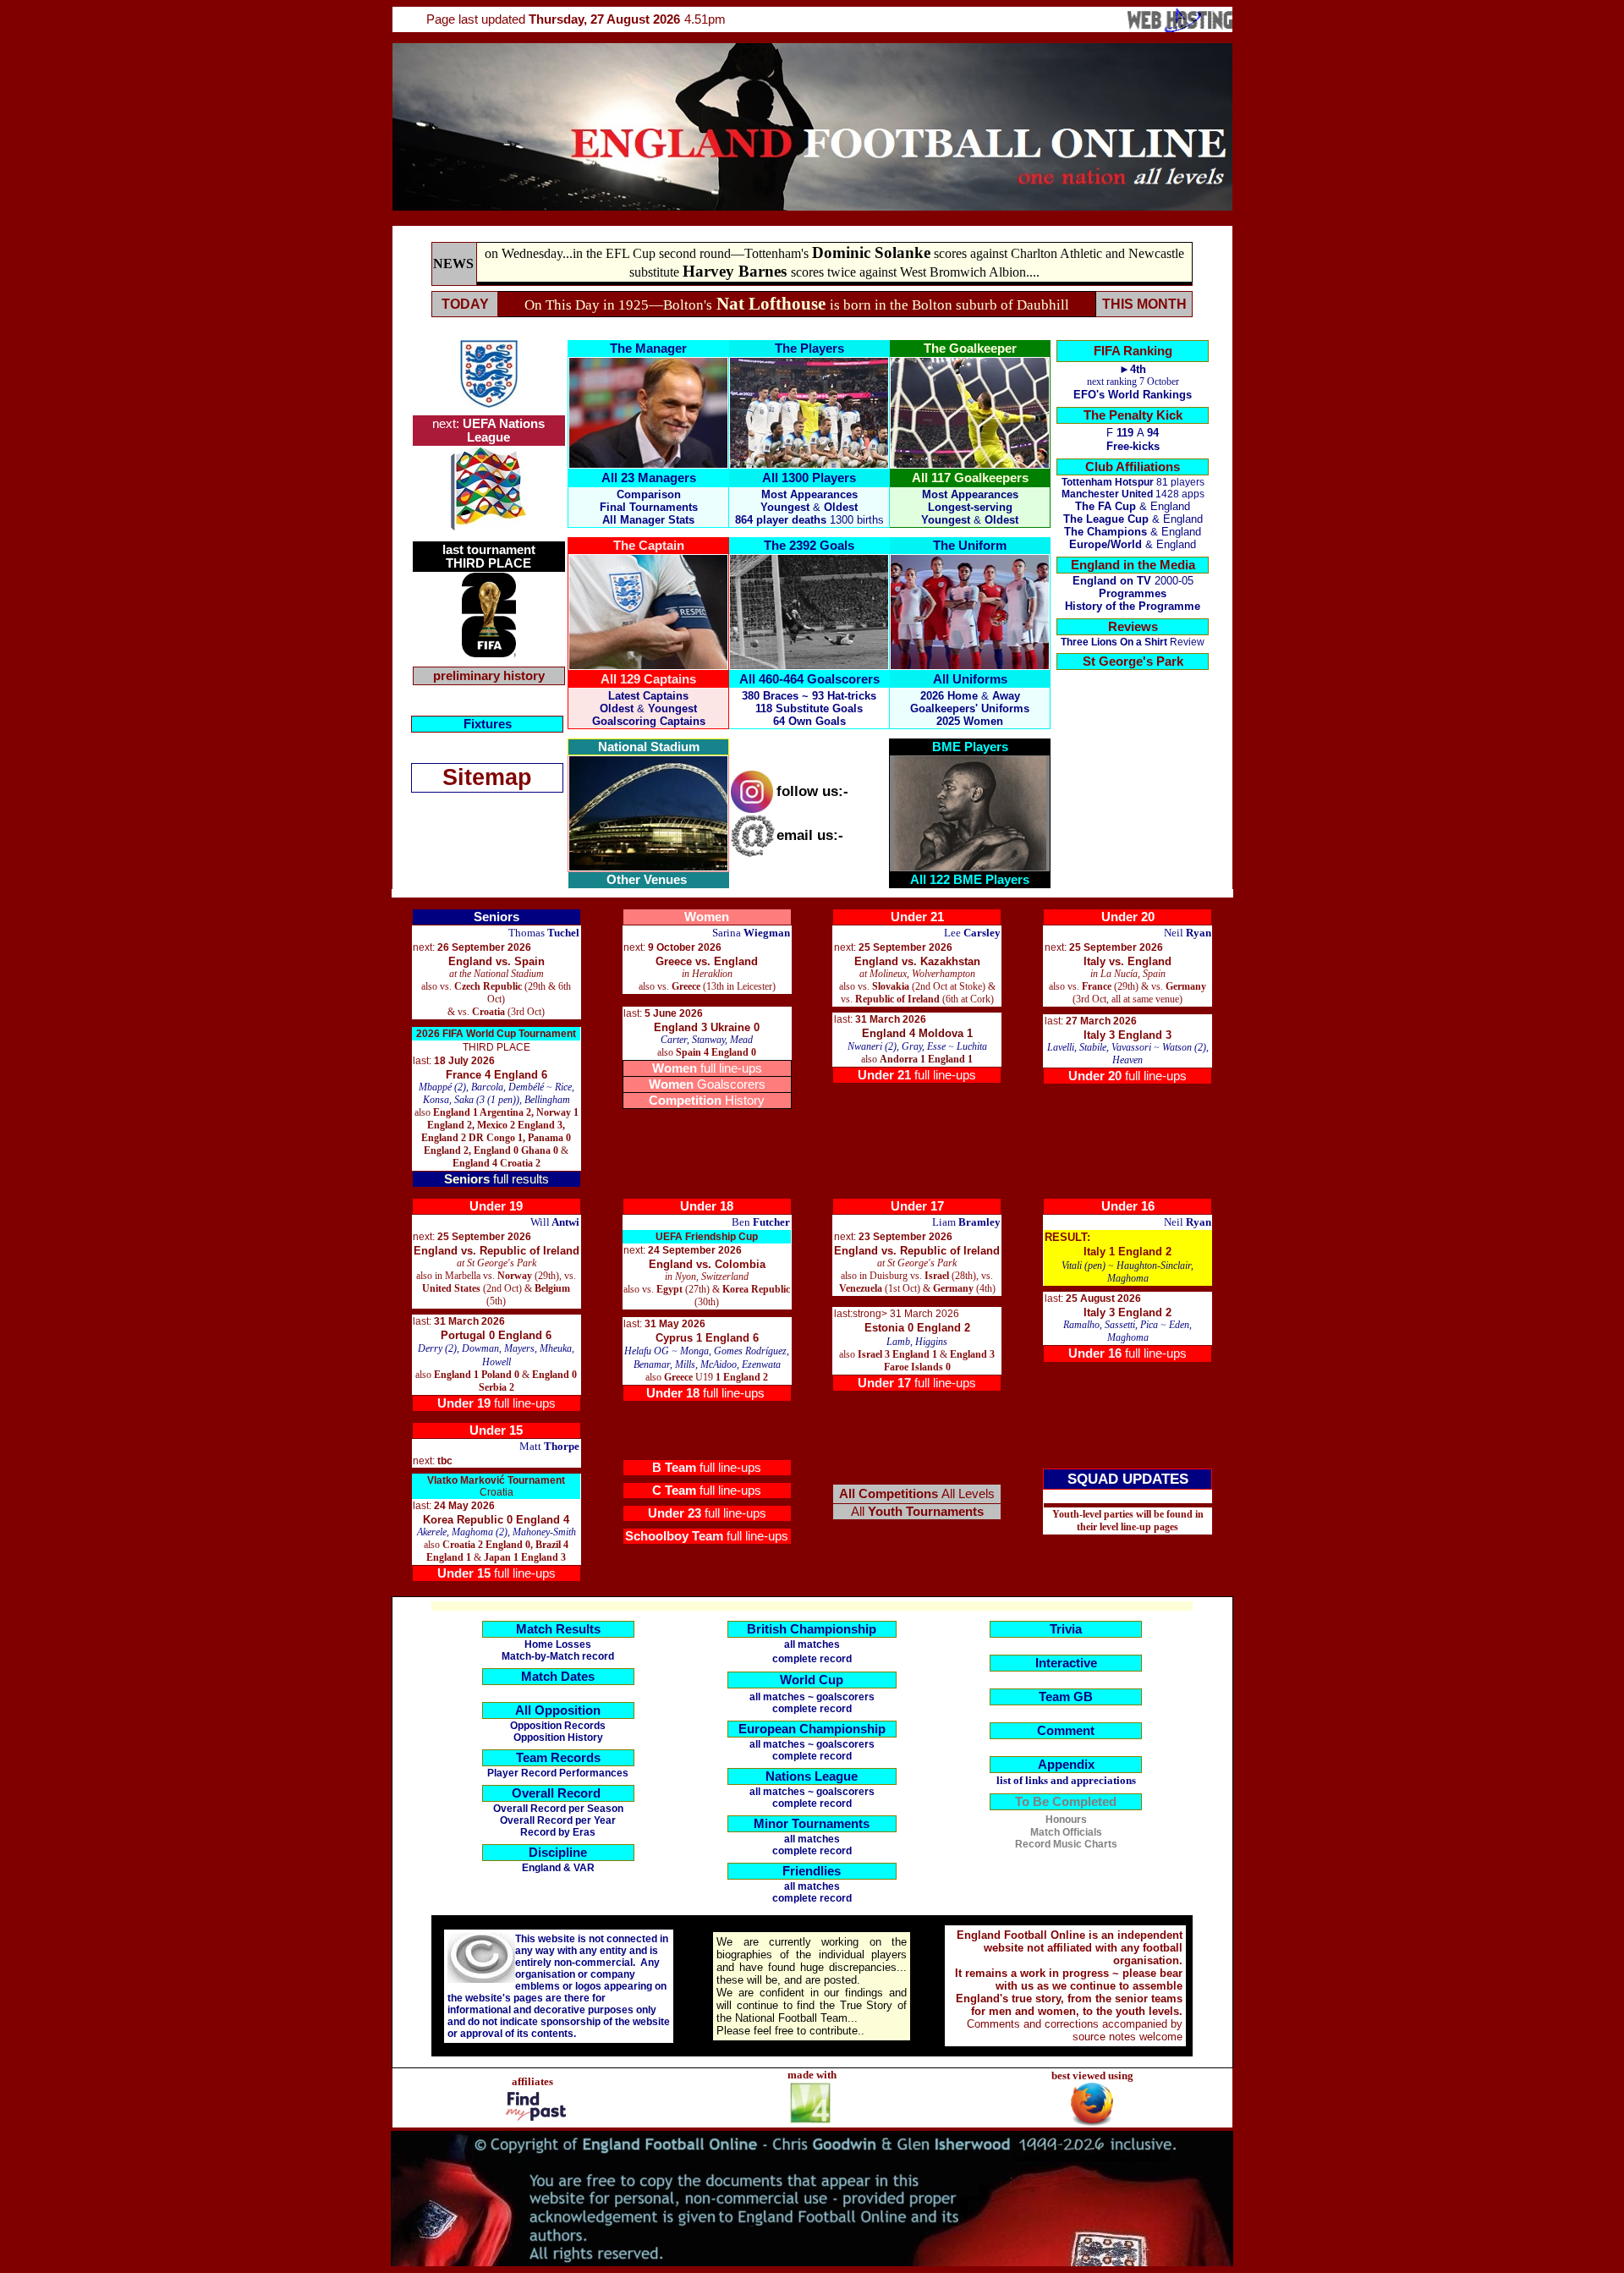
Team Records (558, 1758)
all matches (812, 1644)
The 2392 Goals (809, 546)
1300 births (857, 520)
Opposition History (558, 1738)
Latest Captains (648, 696)
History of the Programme (1133, 606)
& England (1133, 519)
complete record (812, 1709)
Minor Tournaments (812, 1824)
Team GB (1066, 1697)
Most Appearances (809, 494)
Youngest (946, 520)
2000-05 (1133, 581)
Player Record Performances (558, 1773)
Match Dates (558, 1677)
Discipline (558, 1853)
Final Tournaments (649, 507)
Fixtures (488, 724)
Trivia (1066, 1629)
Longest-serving (970, 507)
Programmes (1133, 593)
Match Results (558, 1629)
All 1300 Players (809, 478)
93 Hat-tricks (844, 696)
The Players (809, 349)
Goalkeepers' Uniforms (970, 708)
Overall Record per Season (558, 1809)
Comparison (649, 494)
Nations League (812, 1776)
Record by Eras (558, 1832)
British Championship (812, 1629)
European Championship (812, 1729)
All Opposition (558, 1710)
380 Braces (770, 696)
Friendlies (812, 1871)
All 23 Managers (649, 478)
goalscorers (845, 1697)
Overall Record (556, 1793)
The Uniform (970, 546)
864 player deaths (781, 520)
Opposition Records (558, 1726)
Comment (1066, 1731)
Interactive (1066, 1663)
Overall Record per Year (558, 1820)
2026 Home (949, 696)
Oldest (1001, 520)
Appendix (1066, 1765)
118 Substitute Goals (809, 708)
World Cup (812, 1680)
